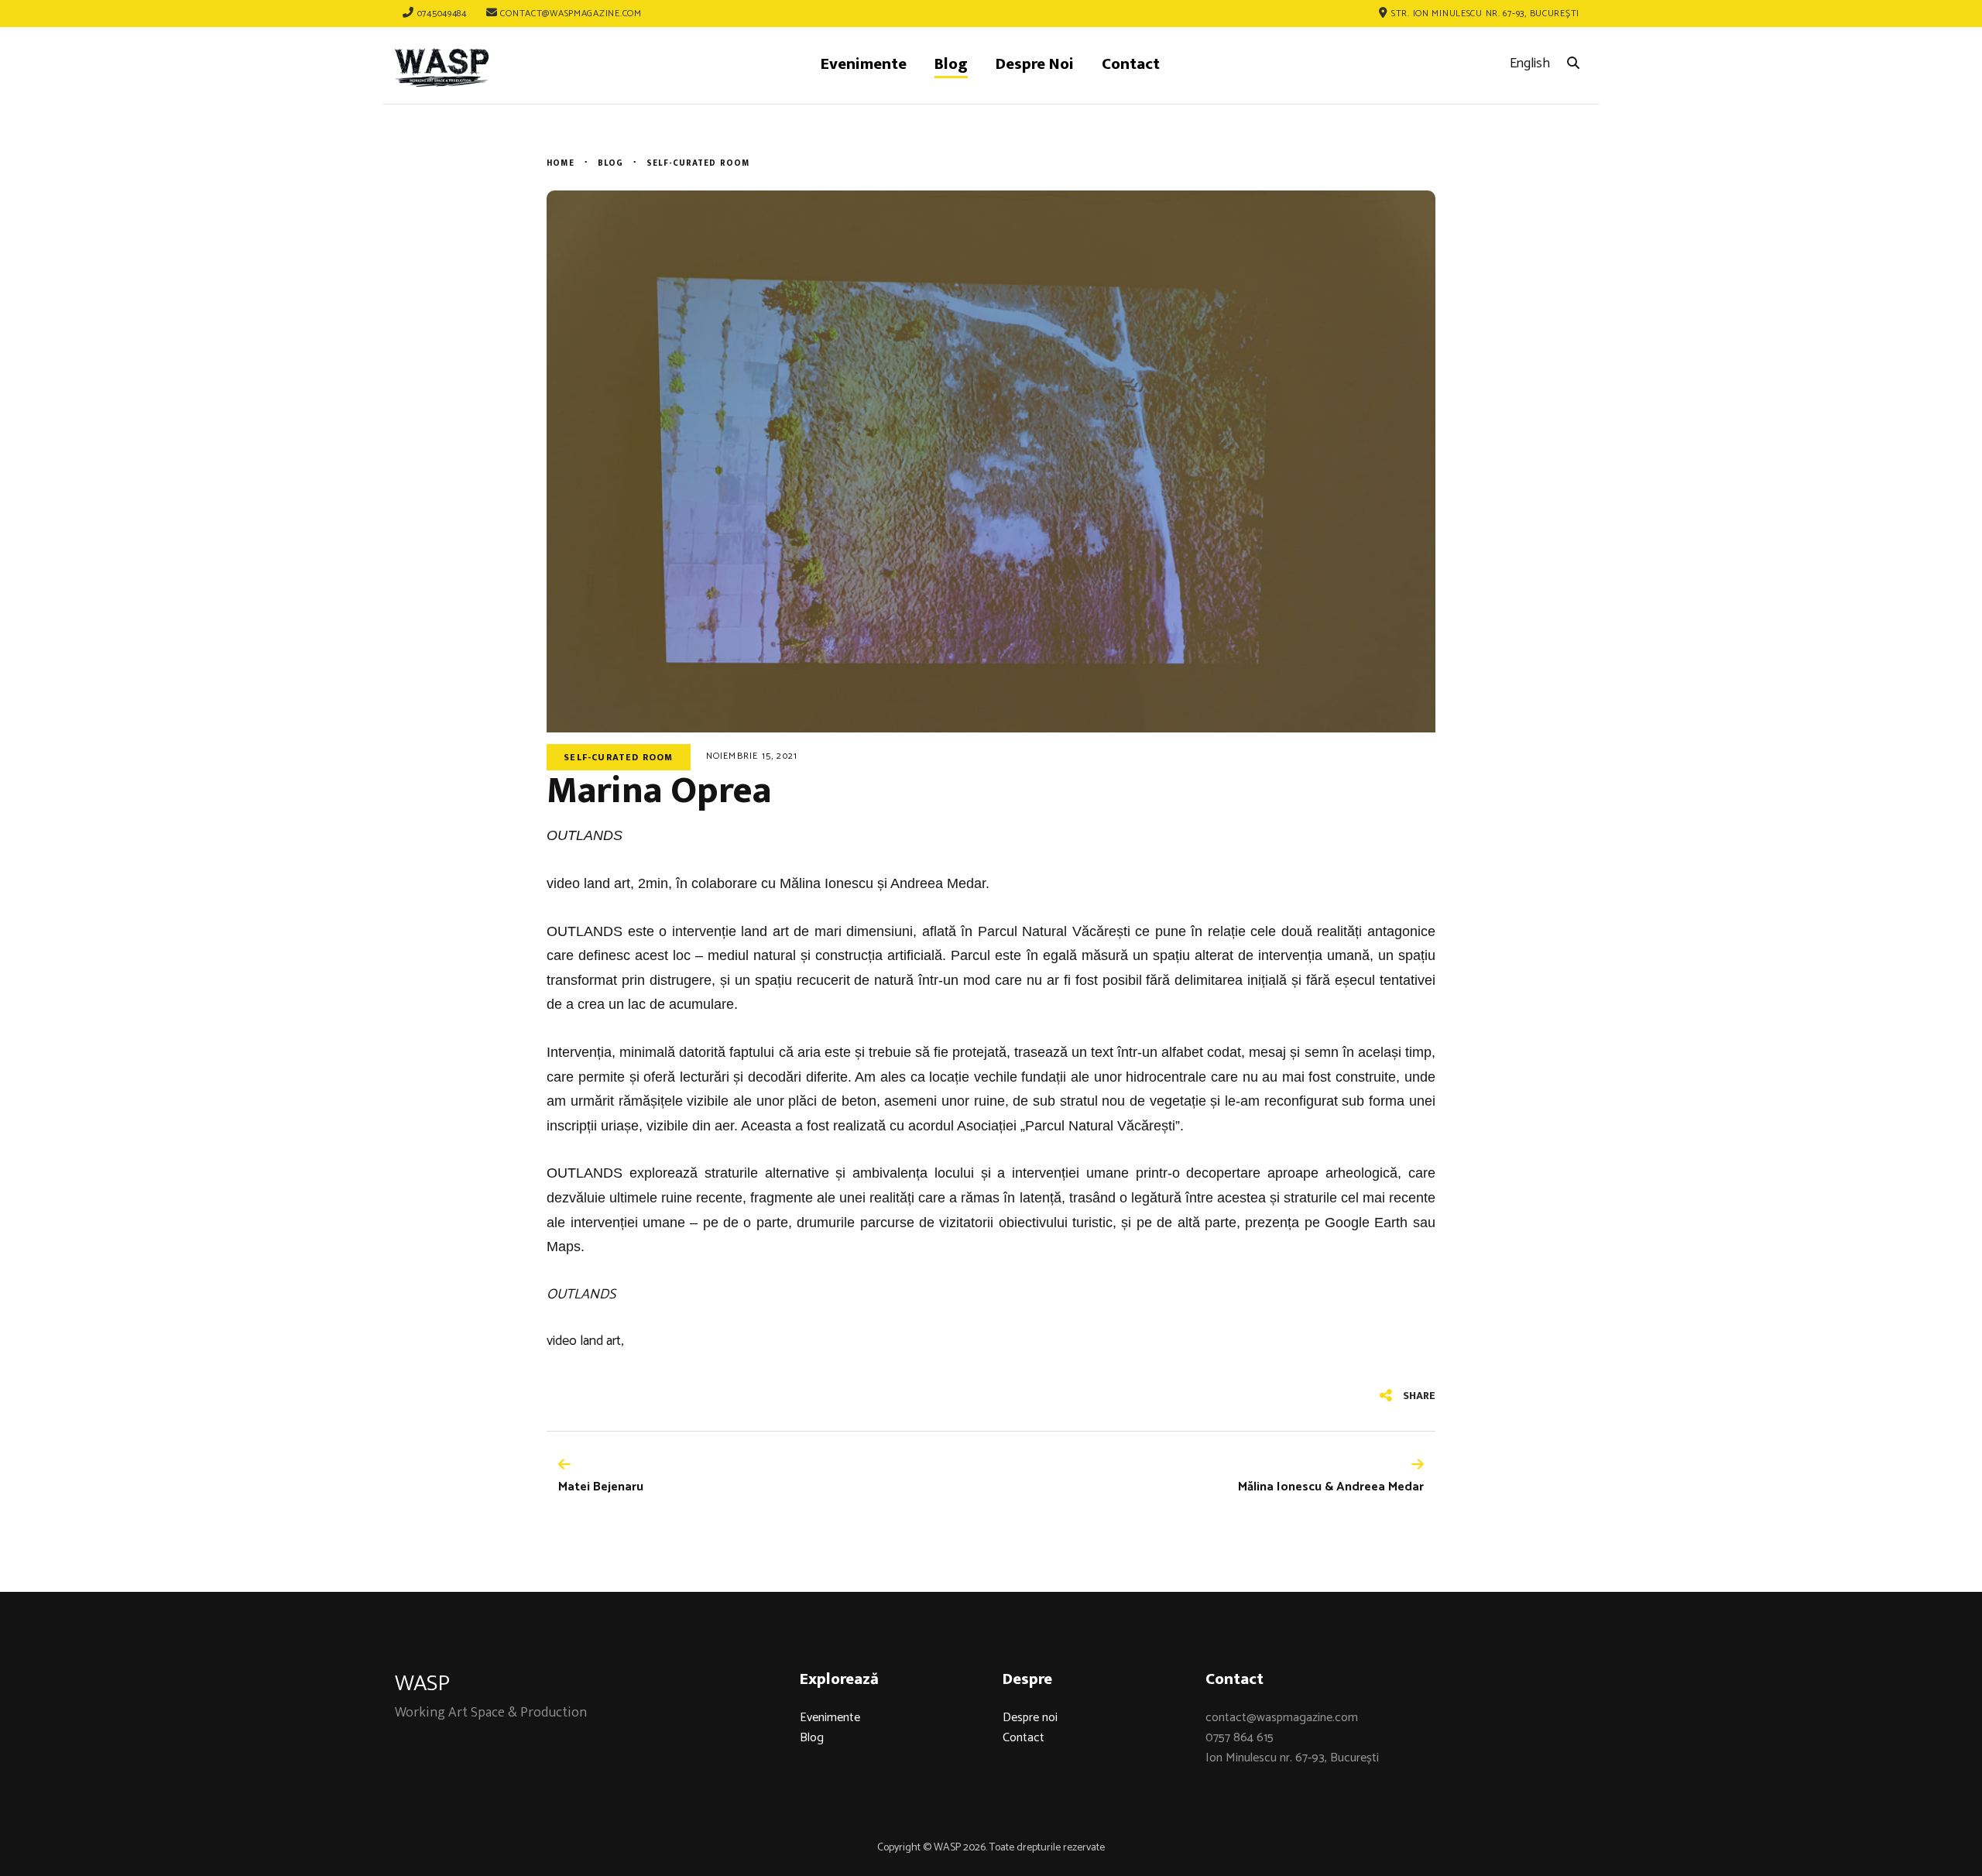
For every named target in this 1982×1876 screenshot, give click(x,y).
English (1530, 63)
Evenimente (830, 1718)
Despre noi (1030, 1718)
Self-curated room (618, 757)
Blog (812, 1738)
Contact (1024, 1738)
